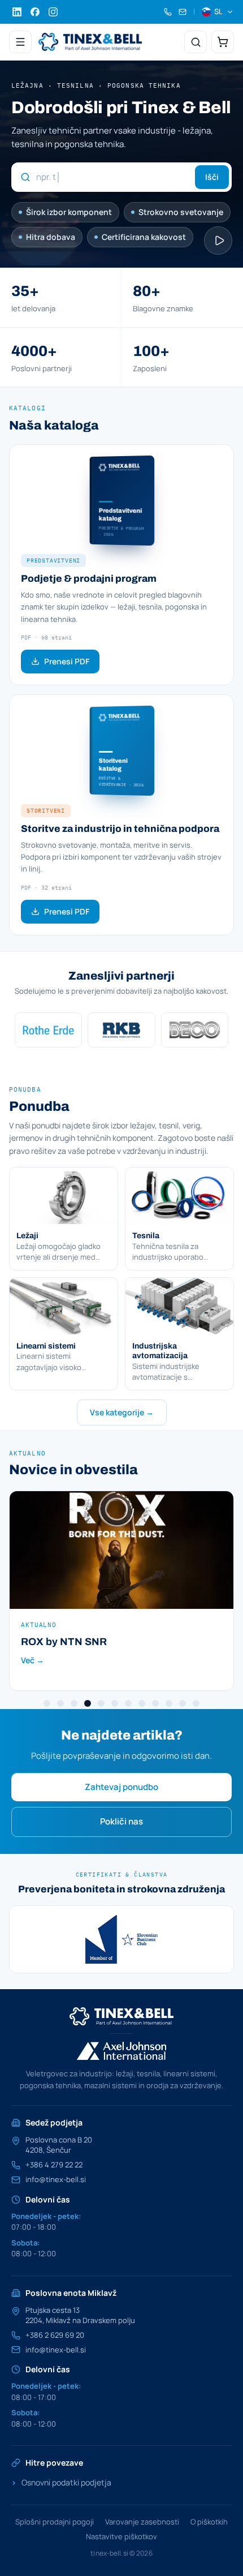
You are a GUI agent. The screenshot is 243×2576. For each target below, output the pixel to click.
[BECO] (195, 1030)
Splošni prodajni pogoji (55, 2522)
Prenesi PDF (67, 661)
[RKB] (121, 1030)
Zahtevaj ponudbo (121, 1787)
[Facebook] (35, 12)
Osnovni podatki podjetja (61, 2482)
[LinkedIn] (17, 12)
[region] (121, 1030)
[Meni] (20, 42)
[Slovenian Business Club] (121, 1939)
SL (218, 11)
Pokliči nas (121, 1821)
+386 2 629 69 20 (55, 2335)
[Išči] (196, 42)
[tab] (47, 1703)
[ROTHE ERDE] (48, 1030)
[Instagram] (53, 12)
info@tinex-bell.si (56, 2180)
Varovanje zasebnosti (142, 2522)
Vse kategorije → (122, 1412)
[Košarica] (223, 42)
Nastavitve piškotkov (121, 2536)
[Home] (90, 42)
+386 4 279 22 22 (54, 2165)
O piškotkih (209, 2522)
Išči (212, 177)
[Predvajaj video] (218, 241)
